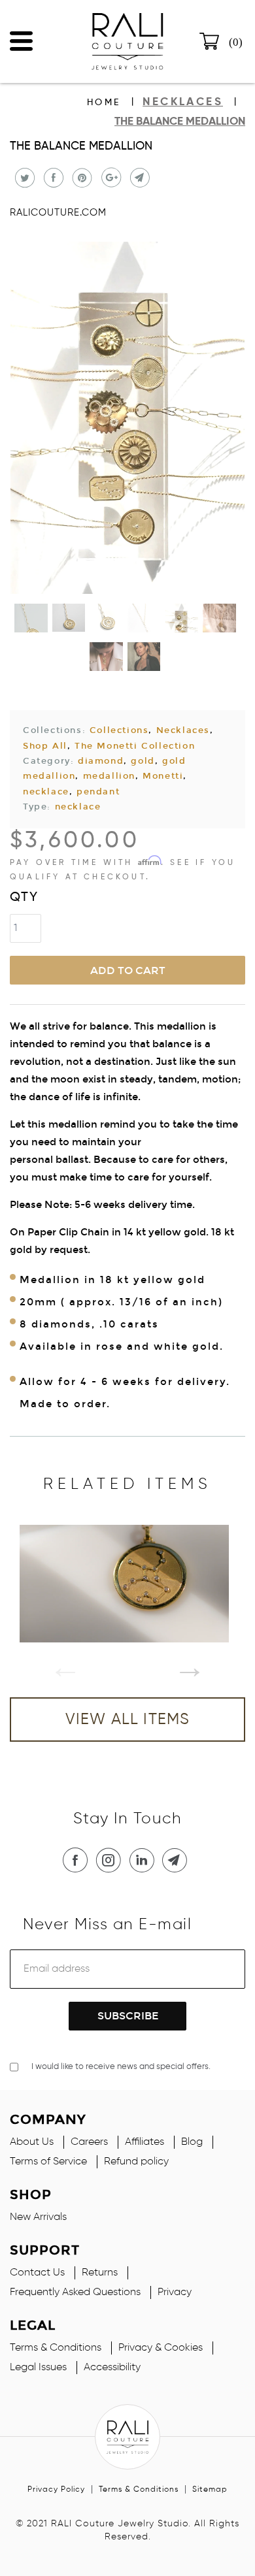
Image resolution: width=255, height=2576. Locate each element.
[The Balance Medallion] (127, 420)
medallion (109, 776)
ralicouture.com (58, 213)
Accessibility (112, 2368)
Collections (119, 730)
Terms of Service (48, 2162)
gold (143, 761)
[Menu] (21, 38)
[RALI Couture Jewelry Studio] (127, 41)
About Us (32, 2142)
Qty (24, 898)
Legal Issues (38, 2368)
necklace (46, 792)
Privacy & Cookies (161, 2348)
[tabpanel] (127, 1584)
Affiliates (144, 2142)
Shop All (45, 746)
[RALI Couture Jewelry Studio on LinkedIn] (144, 1860)
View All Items (128, 1720)
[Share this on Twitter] (23, 178)
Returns (100, 2273)
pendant (98, 792)
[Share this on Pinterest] (81, 178)
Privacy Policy (56, 2490)
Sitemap (210, 2490)
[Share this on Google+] (110, 178)
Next (180, 1657)
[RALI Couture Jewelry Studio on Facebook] (78, 1860)
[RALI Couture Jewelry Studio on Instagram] (111, 1860)
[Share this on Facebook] (52, 178)
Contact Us (37, 2273)
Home (104, 103)
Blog (192, 2142)
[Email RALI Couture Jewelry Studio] (177, 1860)
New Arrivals (38, 2217)
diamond (101, 761)
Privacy (175, 2292)
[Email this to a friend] (138, 178)
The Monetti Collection (135, 746)
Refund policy (136, 2162)
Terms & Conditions (56, 2348)
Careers (89, 2142)
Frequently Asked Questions (75, 2292)
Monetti (163, 776)
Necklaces (183, 730)
